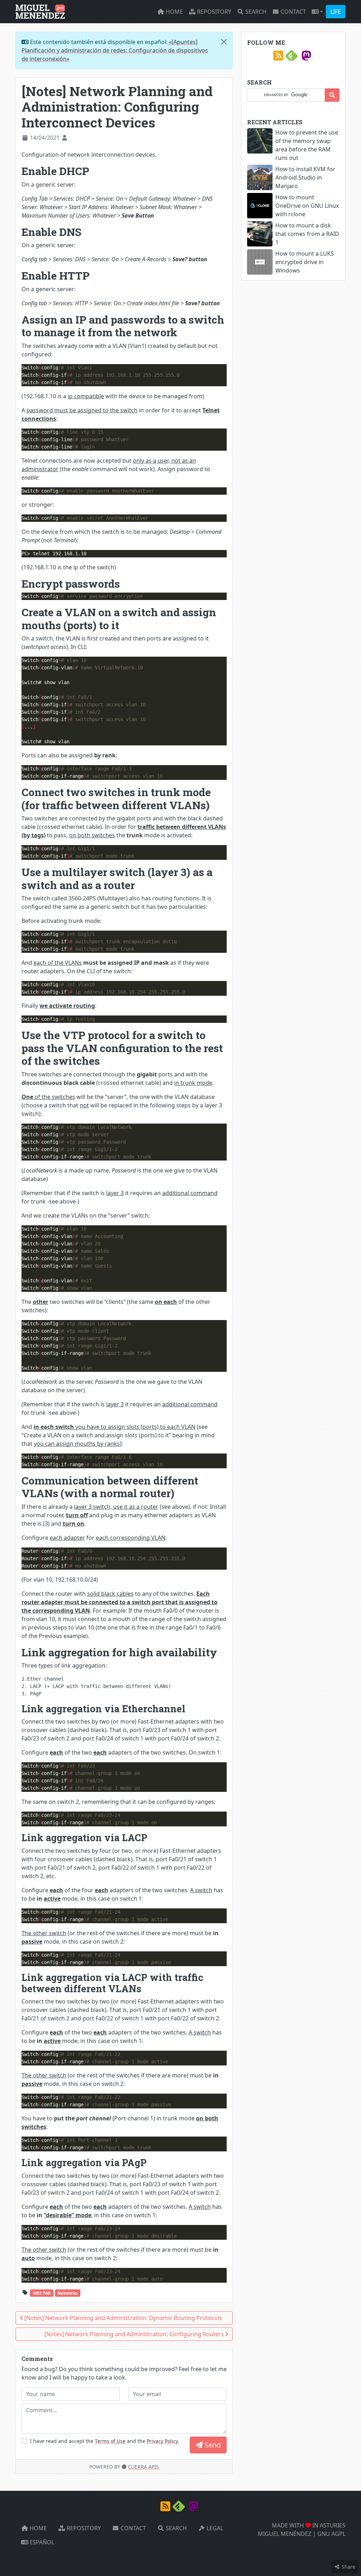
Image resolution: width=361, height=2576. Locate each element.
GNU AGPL (331, 2534)
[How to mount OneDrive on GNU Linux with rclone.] (260, 206)
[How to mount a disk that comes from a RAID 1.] (260, 234)
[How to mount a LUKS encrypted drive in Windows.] (260, 262)
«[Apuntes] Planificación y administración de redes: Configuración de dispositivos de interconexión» (115, 50)
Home (174, 12)
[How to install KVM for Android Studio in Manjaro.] (260, 177)
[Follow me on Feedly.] (291, 58)
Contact (293, 12)
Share (348, 2567)
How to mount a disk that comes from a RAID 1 (307, 234)
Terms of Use (110, 2441)
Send (212, 2445)
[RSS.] (278, 58)
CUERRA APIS (143, 2467)
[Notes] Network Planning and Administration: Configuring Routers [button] (135, 2334)
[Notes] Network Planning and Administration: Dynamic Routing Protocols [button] (123, 2318)
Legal (214, 2528)
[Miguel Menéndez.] (40, 12)
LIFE (336, 12)
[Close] (224, 42)
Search (255, 12)
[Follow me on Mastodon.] (306, 58)
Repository (213, 12)
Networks (68, 2293)
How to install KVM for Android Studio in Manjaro (305, 177)
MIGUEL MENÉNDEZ (284, 2534)
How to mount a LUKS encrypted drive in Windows (305, 262)
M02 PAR (42, 2293)
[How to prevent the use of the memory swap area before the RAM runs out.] (260, 145)
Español (41, 2542)
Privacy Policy (162, 2441)
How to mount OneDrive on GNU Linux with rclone (307, 206)
